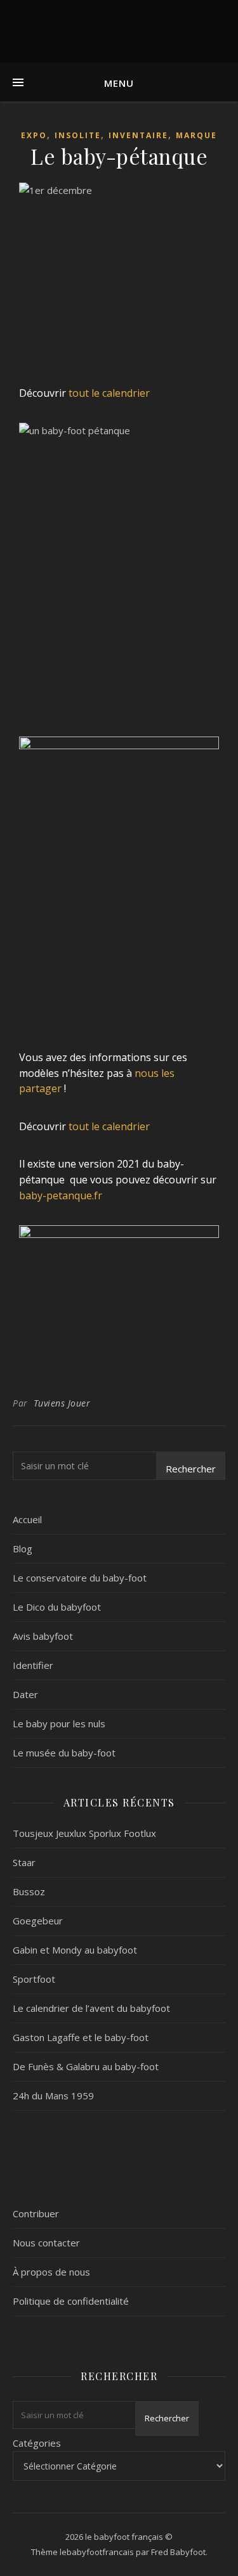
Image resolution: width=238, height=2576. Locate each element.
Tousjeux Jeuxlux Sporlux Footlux (84, 1833)
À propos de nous (51, 2272)
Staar (24, 1862)
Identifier (33, 1665)
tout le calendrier (109, 393)
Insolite (78, 135)
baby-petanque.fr (61, 1195)
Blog (23, 1549)
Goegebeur (38, 1921)
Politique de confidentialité (71, 2301)
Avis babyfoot (43, 1636)
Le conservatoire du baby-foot (80, 1578)
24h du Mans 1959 (53, 2096)
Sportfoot (34, 1979)
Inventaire (138, 135)
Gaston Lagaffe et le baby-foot (81, 2037)
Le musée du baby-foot (64, 1753)
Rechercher (191, 1469)
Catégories (37, 2443)
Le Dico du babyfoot (57, 1607)
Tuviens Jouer (62, 1403)
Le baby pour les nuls (59, 1723)
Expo (34, 135)
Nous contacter (46, 2243)
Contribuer (36, 2213)
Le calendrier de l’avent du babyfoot (91, 2008)
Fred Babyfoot (178, 2552)
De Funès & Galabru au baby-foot (86, 2066)
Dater (25, 1694)
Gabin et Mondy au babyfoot (75, 1950)
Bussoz (29, 1891)
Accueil (27, 1519)
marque (196, 135)
